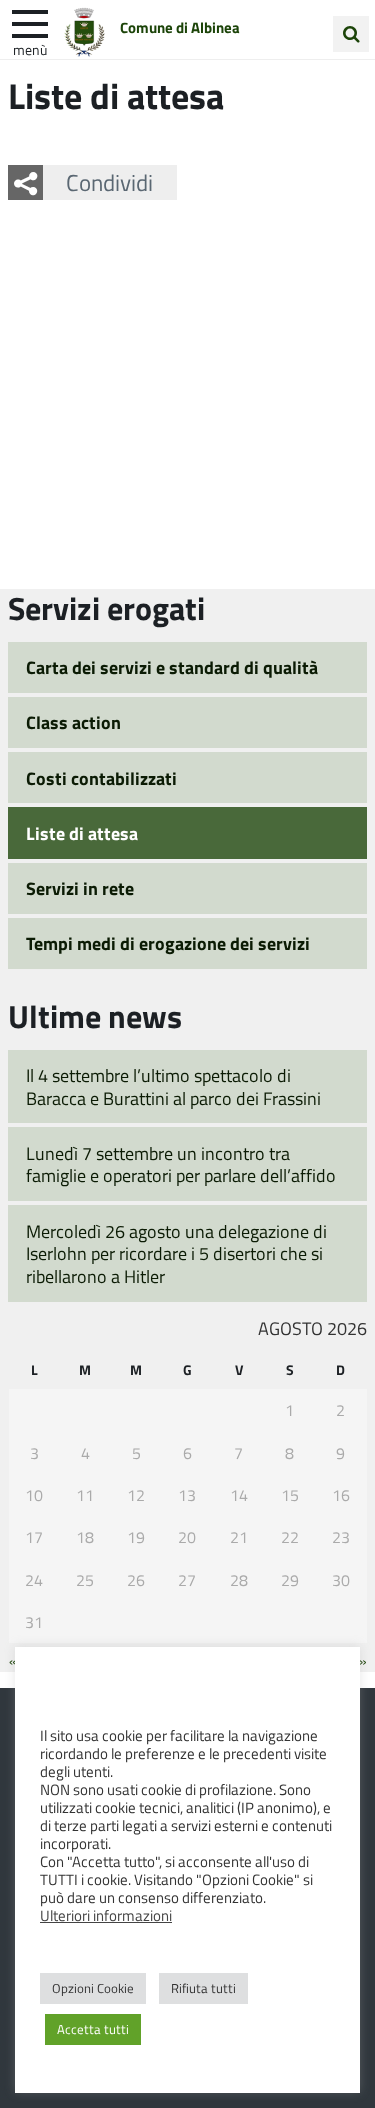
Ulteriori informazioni (106, 1915)
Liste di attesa (82, 833)
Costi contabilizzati (101, 778)
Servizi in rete (80, 888)
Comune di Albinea (180, 27)
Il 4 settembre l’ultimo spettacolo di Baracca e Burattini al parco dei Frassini (173, 1086)
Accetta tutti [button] (93, 2029)
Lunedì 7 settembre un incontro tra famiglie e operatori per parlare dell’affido (181, 1164)
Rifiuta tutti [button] (203, 1988)
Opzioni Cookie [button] (93, 1988)
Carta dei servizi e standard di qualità (172, 667)
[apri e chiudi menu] (30, 22)
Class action (73, 722)
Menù (30, 49)
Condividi (109, 182)
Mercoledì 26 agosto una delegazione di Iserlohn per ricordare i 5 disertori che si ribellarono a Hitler (176, 1253)
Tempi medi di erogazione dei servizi (168, 943)
